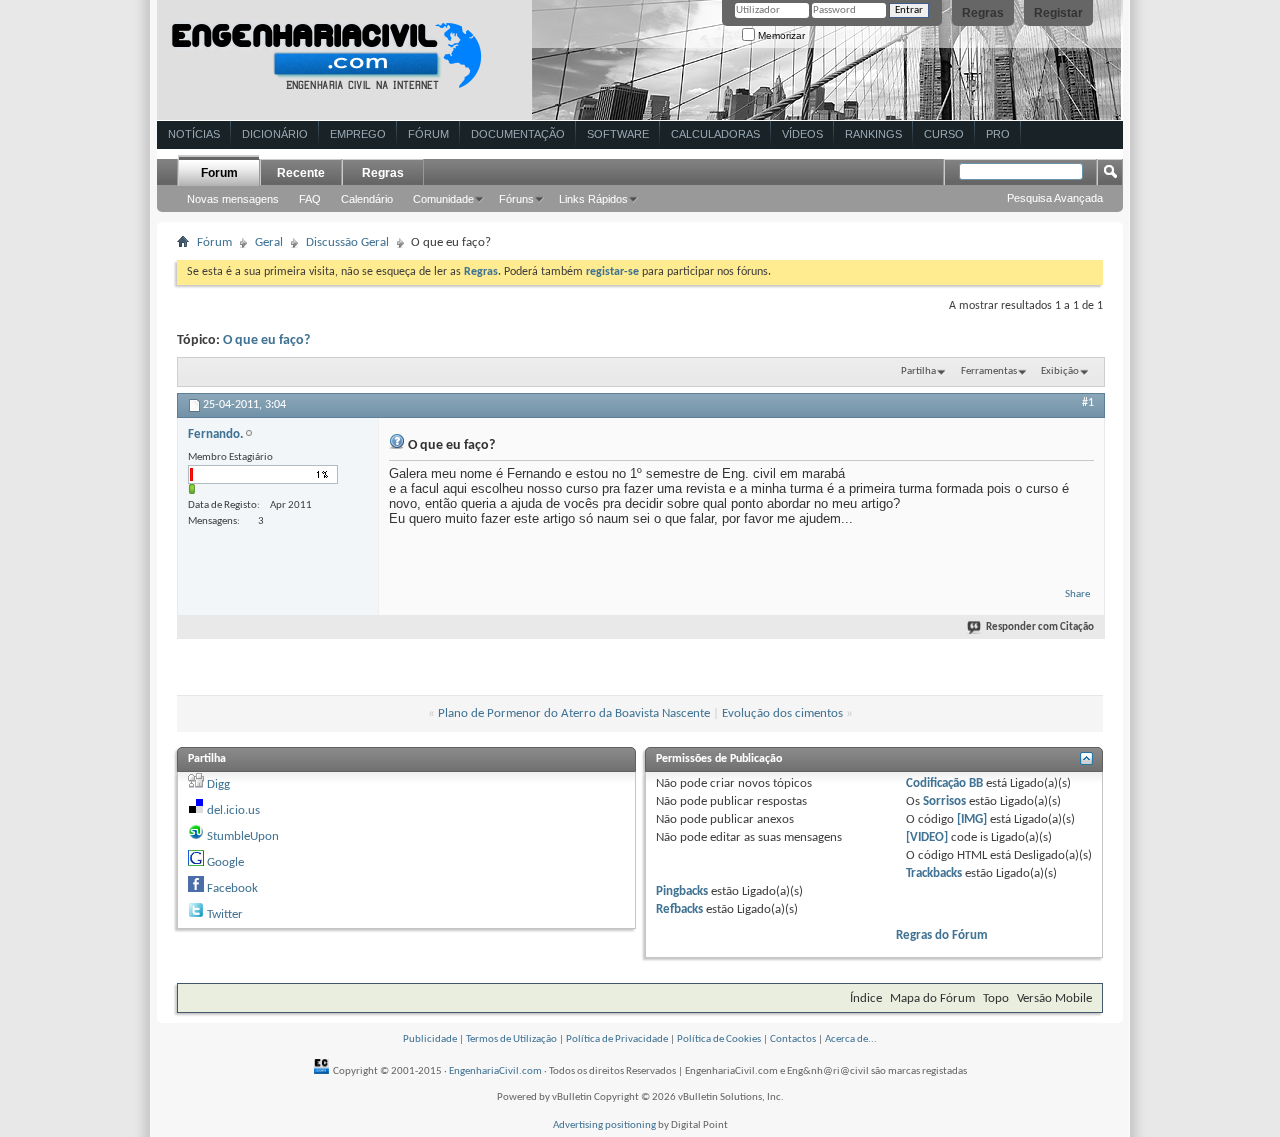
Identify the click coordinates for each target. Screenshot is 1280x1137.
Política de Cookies (719, 1039)
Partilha (918, 371)
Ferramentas (989, 371)
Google (225, 862)
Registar (1058, 13)
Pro (998, 134)
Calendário (367, 199)
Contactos (793, 1039)
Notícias (194, 134)
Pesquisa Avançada (1055, 198)
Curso (944, 134)
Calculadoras (715, 134)
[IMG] (972, 819)
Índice (866, 998)
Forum (219, 173)
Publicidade (430, 1039)
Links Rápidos (593, 199)
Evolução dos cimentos (782, 713)
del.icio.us (233, 810)
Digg (218, 784)
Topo (996, 998)
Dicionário (275, 134)
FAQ (310, 199)
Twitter (225, 914)
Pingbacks (682, 891)
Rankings (873, 134)
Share (1077, 594)
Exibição (1060, 371)
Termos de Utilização (511, 1039)
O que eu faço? (266, 340)
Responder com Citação (1040, 627)
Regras (983, 13)
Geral (269, 242)
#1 (1088, 403)
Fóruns (516, 199)
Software (618, 134)
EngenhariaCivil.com (495, 1071)
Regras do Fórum (942, 935)
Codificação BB (944, 783)
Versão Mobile (1054, 998)
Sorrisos (944, 801)
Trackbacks (934, 873)
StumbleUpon (243, 836)
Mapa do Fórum (932, 998)
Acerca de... (851, 1039)
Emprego (358, 134)
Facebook (232, 888)
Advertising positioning (604, 1125)
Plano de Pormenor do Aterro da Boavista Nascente (574, 713)
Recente (301, 173)
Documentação (518, 134)
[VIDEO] (927, 837)
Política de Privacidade (617, 1039)
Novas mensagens (233, 199)
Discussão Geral (347, 242)
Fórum (428, 134)
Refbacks (679, 909)
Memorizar (780, 35)
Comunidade (443, 199)
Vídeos (802, 134)
